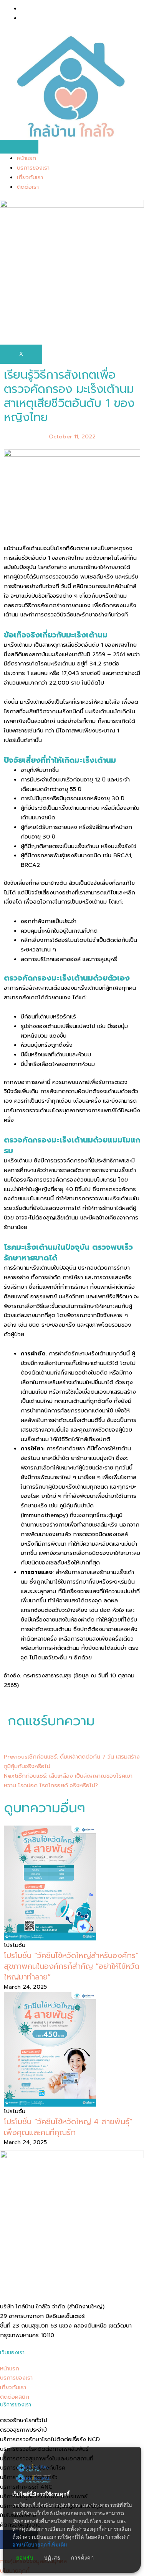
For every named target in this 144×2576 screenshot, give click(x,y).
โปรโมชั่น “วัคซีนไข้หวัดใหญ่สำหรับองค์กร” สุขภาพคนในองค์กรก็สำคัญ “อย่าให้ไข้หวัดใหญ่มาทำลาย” (72, 1966)
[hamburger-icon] (19, 147)
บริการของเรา (33, 168)
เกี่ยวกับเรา (30, 177)
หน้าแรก (26, 158)
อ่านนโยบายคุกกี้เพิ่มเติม (40, 2545)
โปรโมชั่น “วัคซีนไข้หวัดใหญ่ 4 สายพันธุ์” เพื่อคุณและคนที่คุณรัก (68, 2127)
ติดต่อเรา (28, 187)
